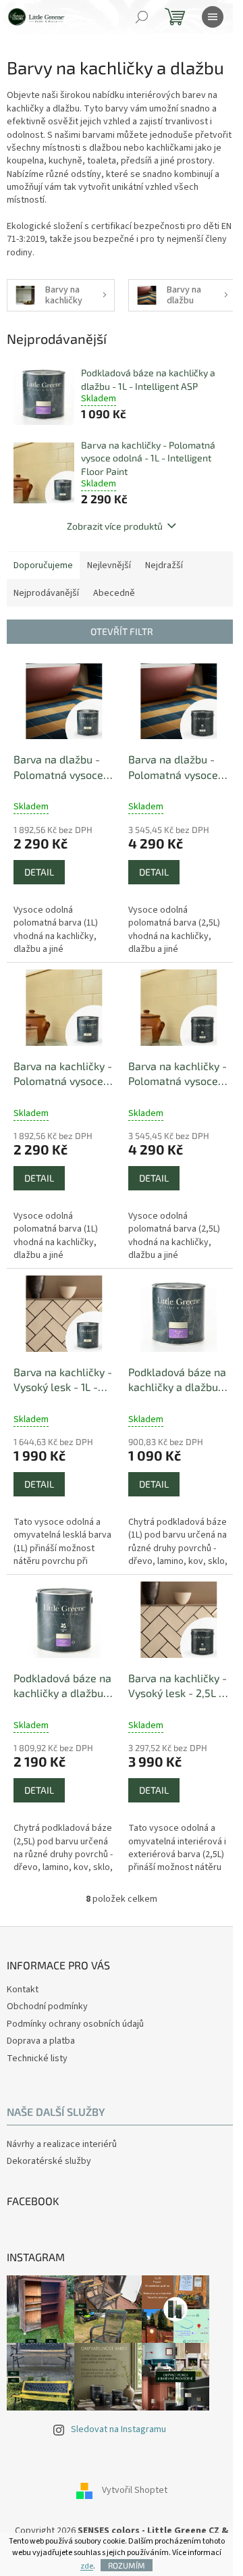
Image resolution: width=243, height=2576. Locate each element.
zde (87, 2566)
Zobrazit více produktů (115, 526)
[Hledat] (142, 17)
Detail (39, 872)
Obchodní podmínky (47, 2006)
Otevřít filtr (122, 631)
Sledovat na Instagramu (118, 2429)
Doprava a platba (41, 2041)
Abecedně (114, 593)
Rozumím (127, 2565)
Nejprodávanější (46, 593)
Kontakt (23, 1990)
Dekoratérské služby (49, 2162)
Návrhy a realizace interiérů (62, 2145)
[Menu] (213, 17)
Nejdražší (164, 565)
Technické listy (37, 2059)
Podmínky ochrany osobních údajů (75, 2024)
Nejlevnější (109, 565)
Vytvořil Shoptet (135, 2490)
